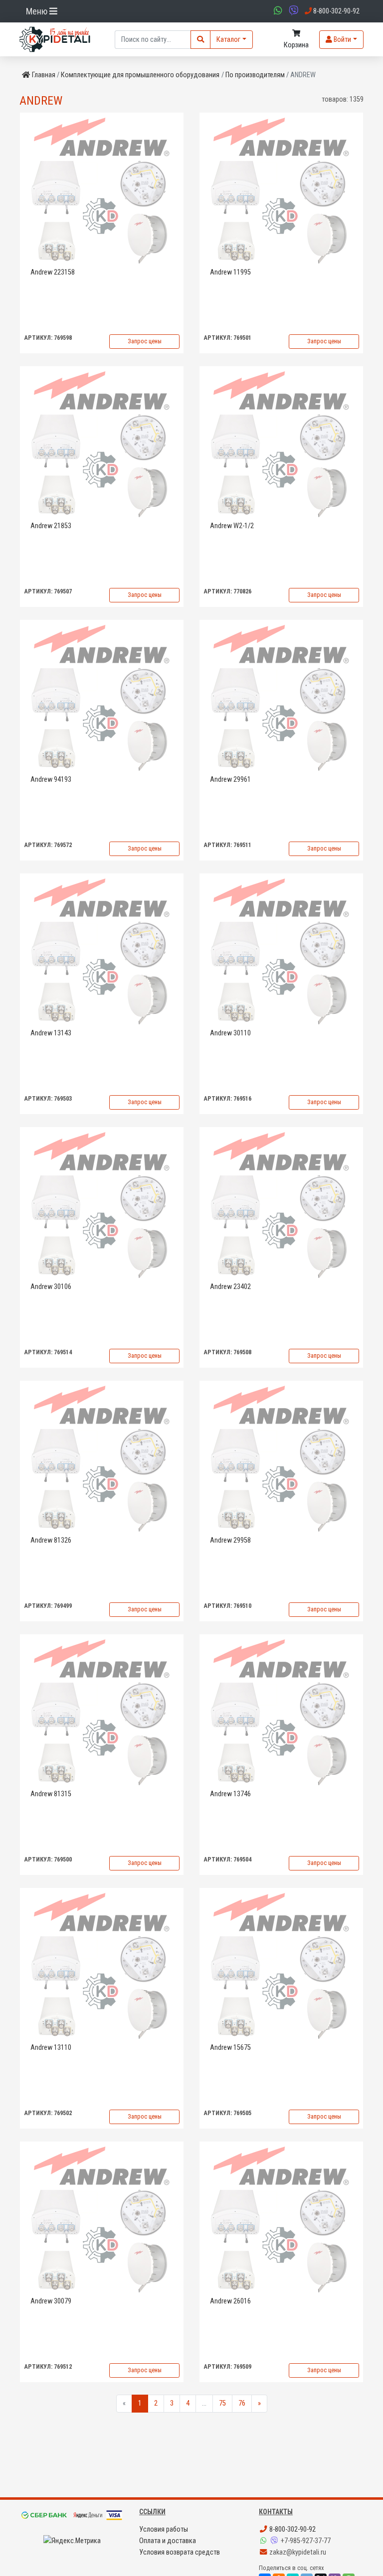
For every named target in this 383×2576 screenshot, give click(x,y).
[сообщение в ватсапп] (277, 11)
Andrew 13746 (230, 1794)
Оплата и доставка (168, 2541)
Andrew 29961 (230, 780)
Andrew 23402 (230, 1287)
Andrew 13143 (51, 1033)
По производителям (255, 75)
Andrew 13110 (51, 2048)
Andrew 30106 (51, 1287)
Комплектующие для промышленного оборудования (140, 75)
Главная (44, 75)
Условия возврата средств (180, 2552)
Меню (38, 11)
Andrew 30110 (230, 1033)
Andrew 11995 (230, 272)
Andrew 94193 (51, 780)
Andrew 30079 (51, 2301)
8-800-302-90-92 (292, 2529)
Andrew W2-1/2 (232, 526)
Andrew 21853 (51, 526)
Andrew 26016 (230, 2301)
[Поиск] (200, 40)
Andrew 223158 (53, 272)
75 (222, 2403)
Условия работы (164, 2529)
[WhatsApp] (264, 2541)
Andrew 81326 (51, 1540)
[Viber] (275, 2541)
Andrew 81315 (51, 1794)
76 (242, 2403)
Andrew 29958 (230, 1540)
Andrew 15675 (230, 2048)
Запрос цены (145, 341)
